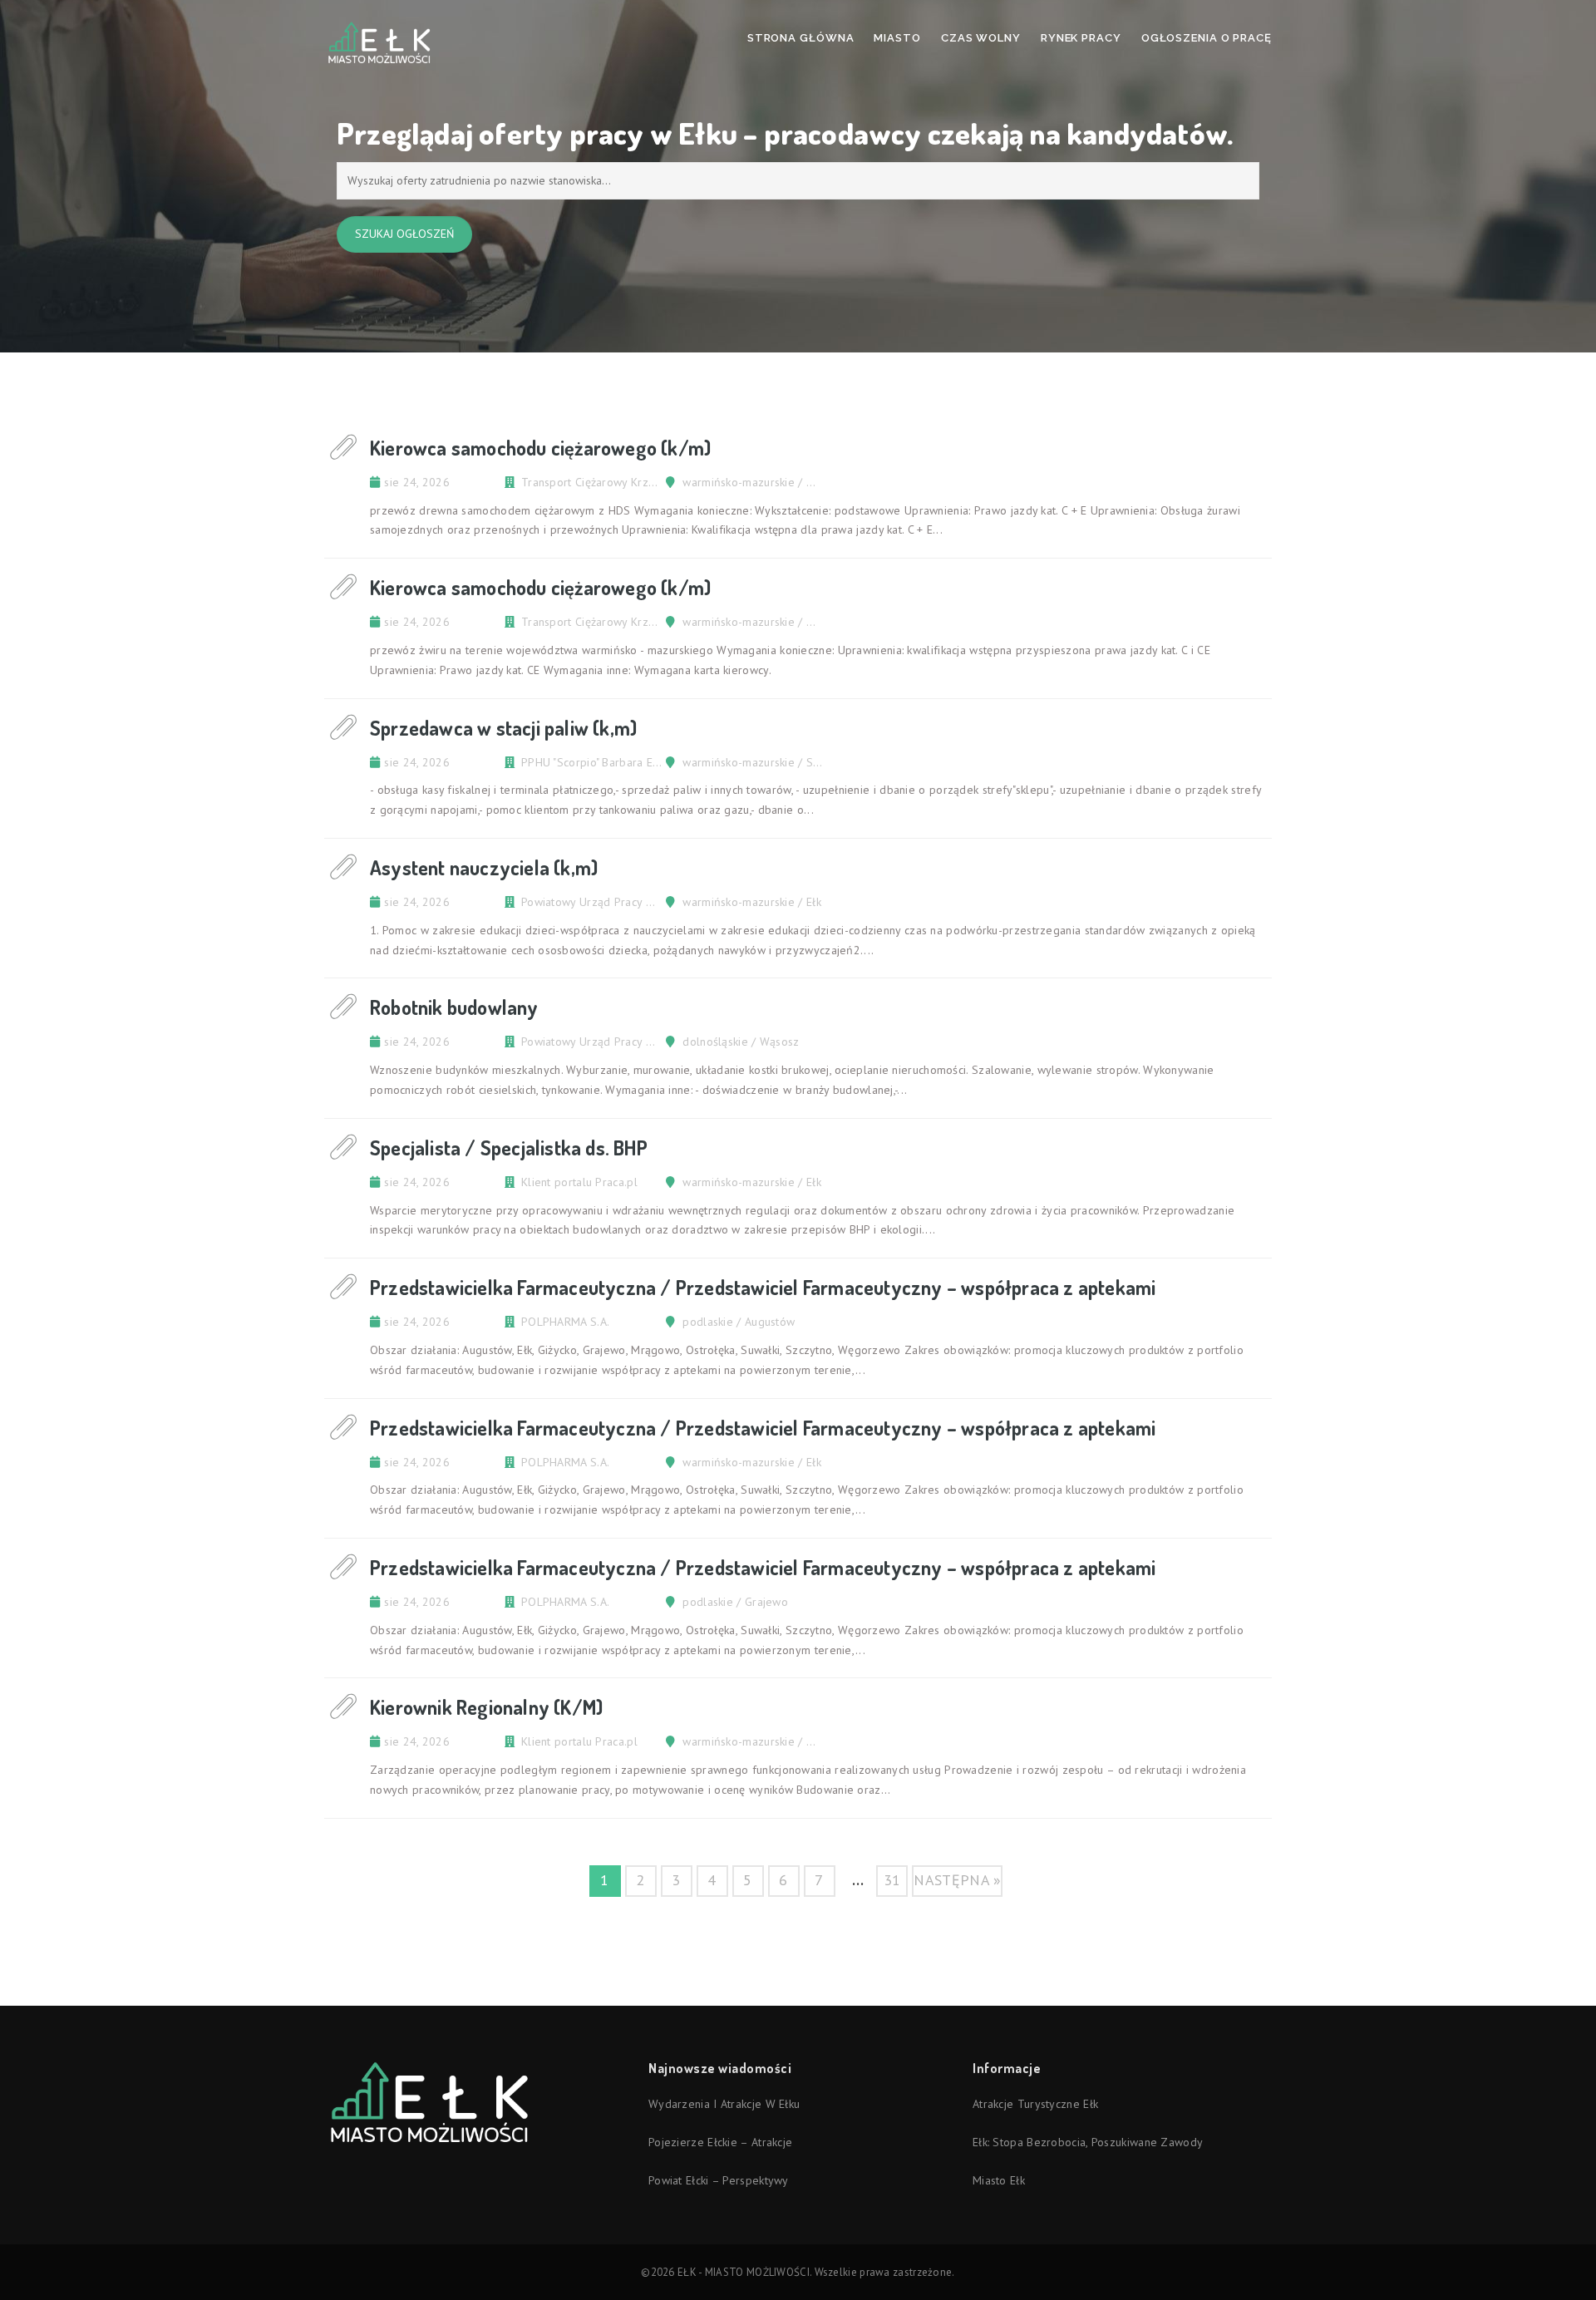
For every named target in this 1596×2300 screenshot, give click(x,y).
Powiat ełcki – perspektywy (719, 2180)
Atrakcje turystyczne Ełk (1035, 2104)
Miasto (897, 38)
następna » (957, 1880)
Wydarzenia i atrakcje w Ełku (724, 2104)
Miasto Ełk (999, 2180)
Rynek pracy (1081, 38)
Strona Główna (801, 38)
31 (892, 1880)
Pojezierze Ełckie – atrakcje (720, 2142)
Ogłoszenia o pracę (1207, 38)
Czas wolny (981, 38)
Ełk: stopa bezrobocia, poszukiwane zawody (1088, 2142)
